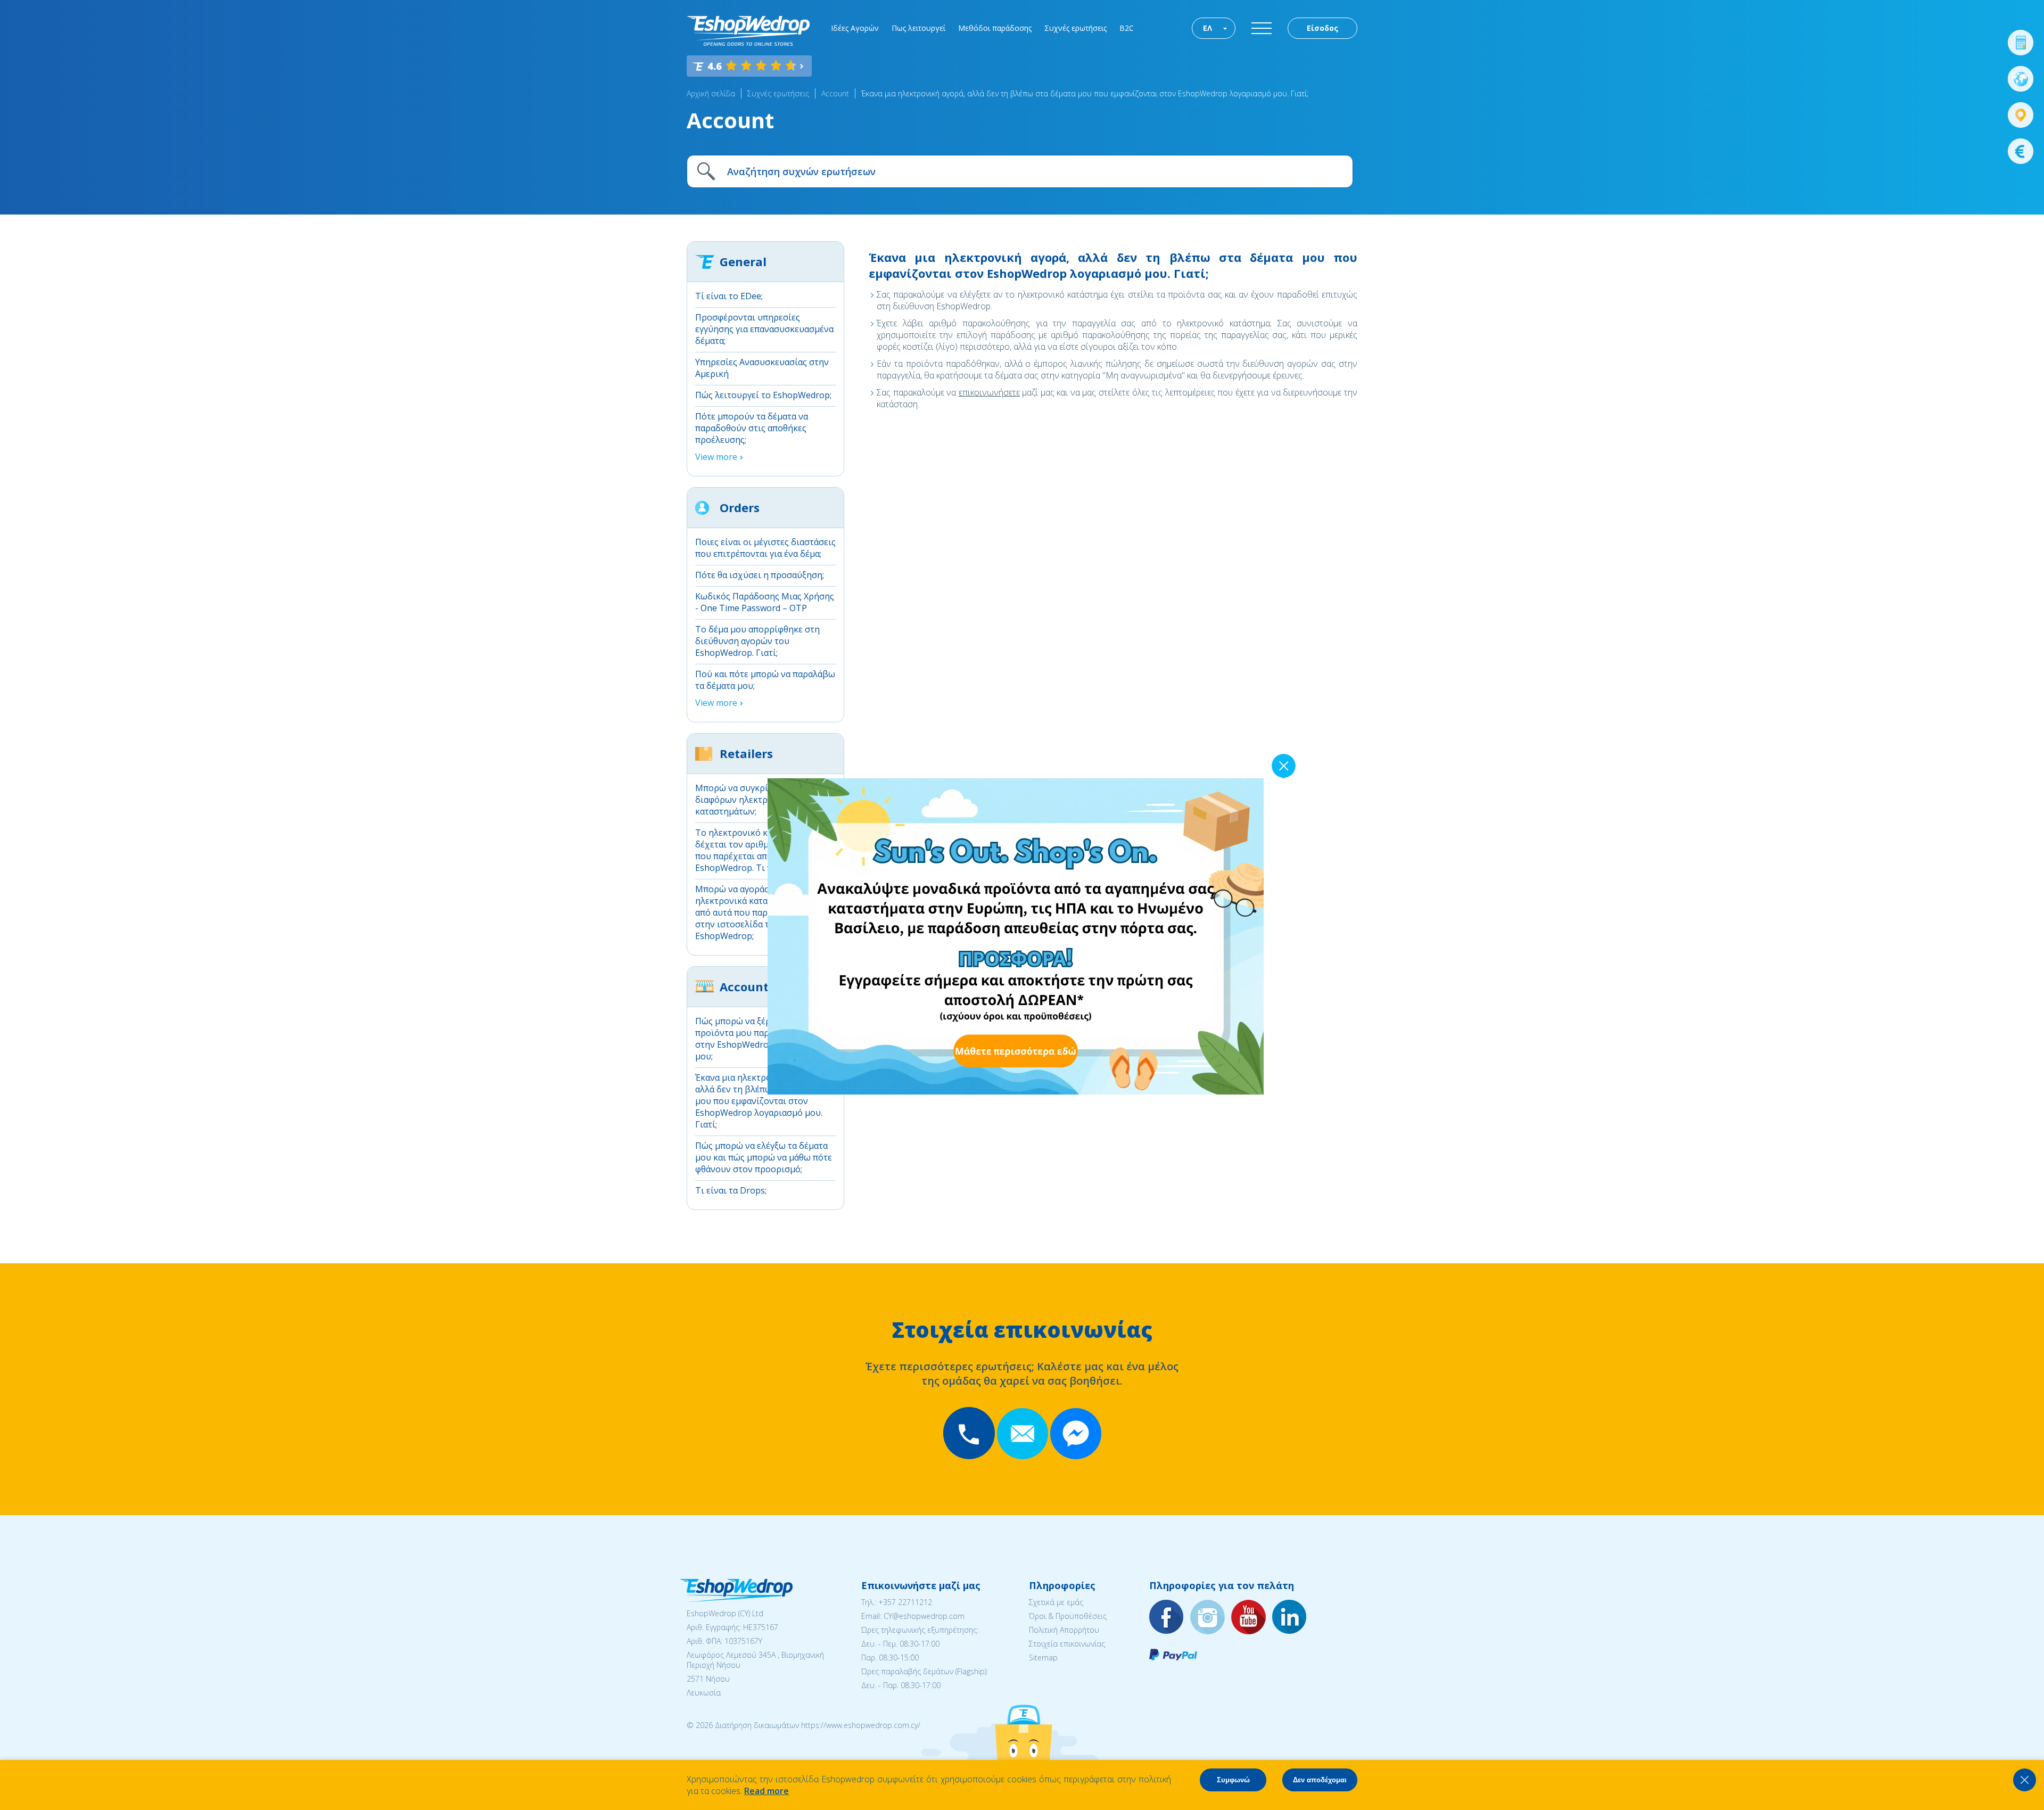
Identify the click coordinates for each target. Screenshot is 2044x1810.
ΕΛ (1208, 28)
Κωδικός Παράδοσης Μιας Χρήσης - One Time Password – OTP (765, 602)
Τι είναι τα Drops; (731, 1190)
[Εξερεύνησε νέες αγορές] (2021, 79)
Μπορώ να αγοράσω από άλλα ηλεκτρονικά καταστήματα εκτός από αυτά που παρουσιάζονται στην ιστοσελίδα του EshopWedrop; (761, 912)
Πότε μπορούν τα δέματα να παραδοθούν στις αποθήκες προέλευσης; (752, 428)
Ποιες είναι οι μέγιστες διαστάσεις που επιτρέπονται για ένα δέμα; (765, 548)
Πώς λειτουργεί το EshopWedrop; (763, 395)
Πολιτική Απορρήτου (1064, 1630)
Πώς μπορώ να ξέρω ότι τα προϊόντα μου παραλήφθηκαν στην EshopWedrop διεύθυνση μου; (757, 1039)
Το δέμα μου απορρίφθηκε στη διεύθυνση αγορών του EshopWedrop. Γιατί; (757, 641)
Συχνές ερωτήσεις (1075, 28)
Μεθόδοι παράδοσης (995, 28)
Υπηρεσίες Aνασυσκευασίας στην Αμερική (762, 368)
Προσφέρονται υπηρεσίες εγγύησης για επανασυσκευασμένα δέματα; (764, 329)
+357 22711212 (905, 1602)
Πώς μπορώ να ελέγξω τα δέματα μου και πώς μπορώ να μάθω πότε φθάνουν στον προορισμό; (764, 1157)
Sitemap (1043, 1657)
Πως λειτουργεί (918, 28)
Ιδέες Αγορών (855, 28)
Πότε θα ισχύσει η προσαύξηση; (760, 575)
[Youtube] (1249, 1618)
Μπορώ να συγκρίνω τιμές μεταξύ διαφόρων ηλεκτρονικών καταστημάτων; (764, 800)
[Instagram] (1208, 1618)
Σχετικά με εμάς (1056, 1602)
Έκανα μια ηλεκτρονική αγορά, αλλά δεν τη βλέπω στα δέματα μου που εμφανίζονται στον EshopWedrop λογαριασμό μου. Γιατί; (1085, 93)
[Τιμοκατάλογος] (2021, 151)
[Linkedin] (1290, 1618)
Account (835, 93)
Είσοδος (1322, 28)
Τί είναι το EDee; (729, 296)
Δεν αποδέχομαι (1320, 1780)
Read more (767, 1791)
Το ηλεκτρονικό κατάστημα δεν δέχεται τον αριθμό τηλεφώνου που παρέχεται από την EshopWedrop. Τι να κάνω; (759, 850)
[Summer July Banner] (22, 1751)
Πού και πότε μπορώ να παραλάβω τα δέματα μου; (765, 680)
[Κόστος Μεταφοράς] (2021, 43)
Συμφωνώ (1233, 1780)
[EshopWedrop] (748, 31)
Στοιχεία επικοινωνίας (1067, 1644)
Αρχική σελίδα (711, 93)
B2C (1127, 28)
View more (716, 457)
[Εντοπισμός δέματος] (2021, 115)
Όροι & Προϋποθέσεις (1068, 1616)
